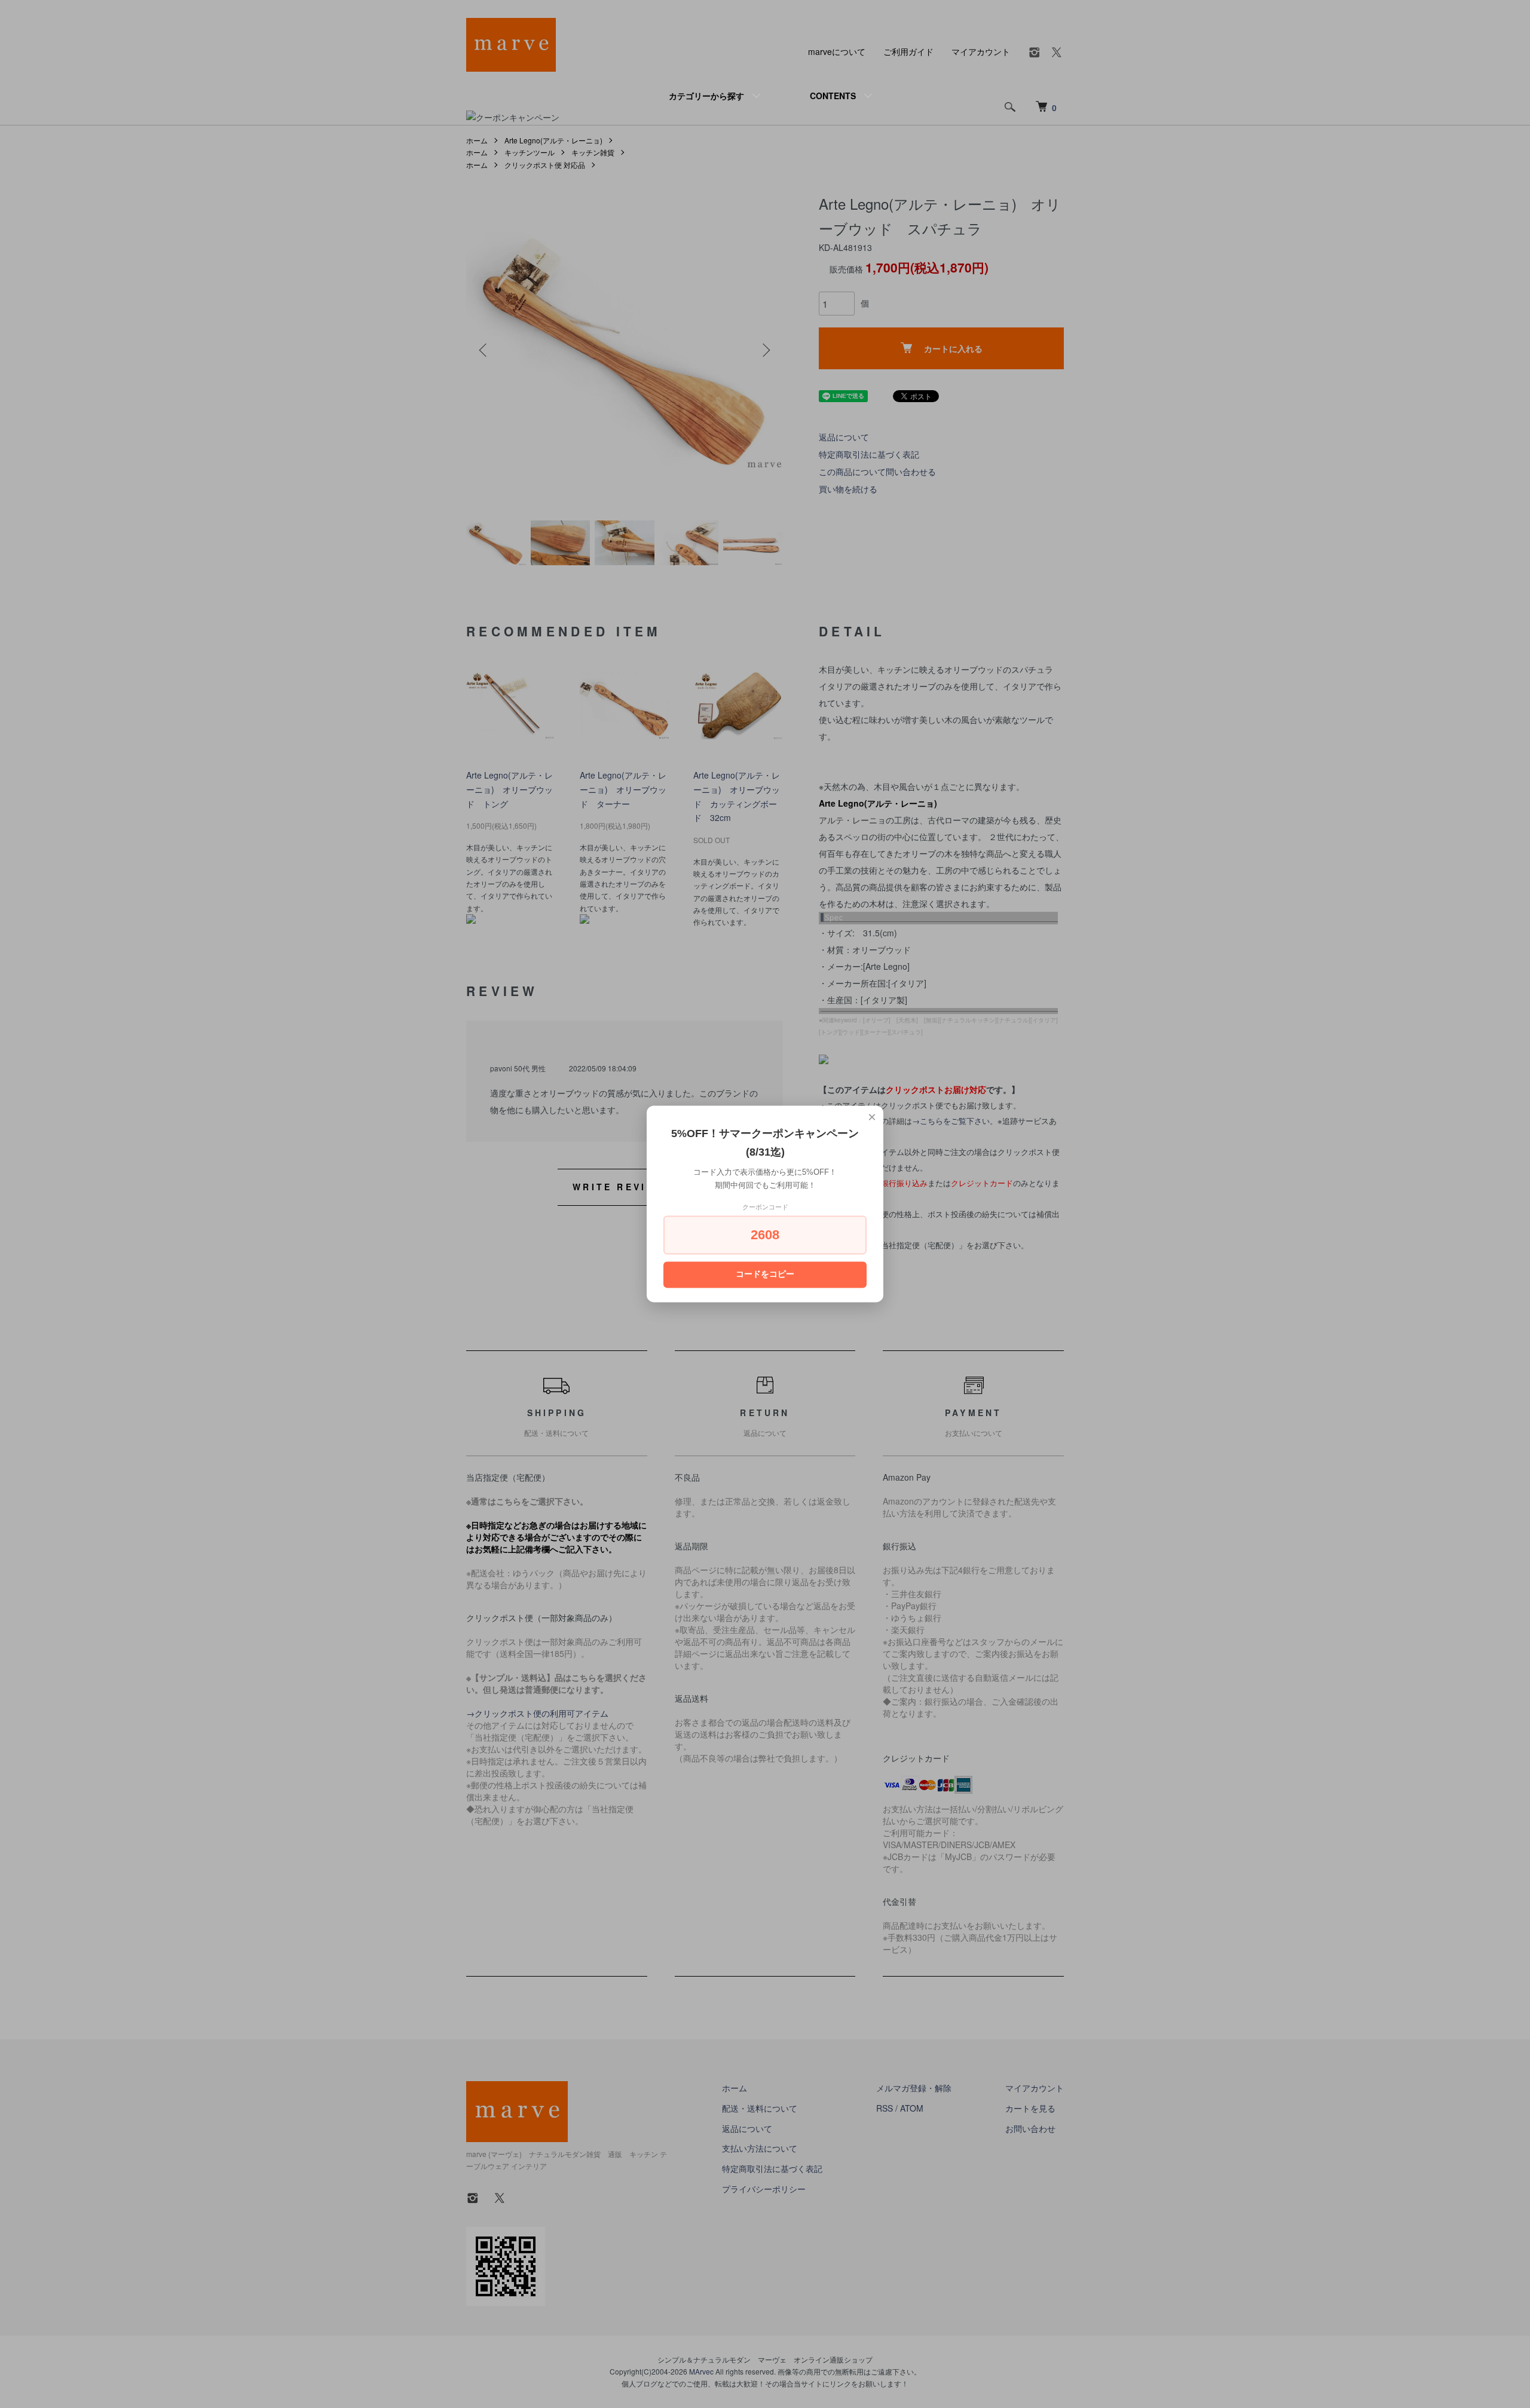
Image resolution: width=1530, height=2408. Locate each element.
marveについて (837, 51)
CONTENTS (833, 96)
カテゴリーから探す (706, 96)
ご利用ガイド (908, 51)
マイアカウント (981, 51)
